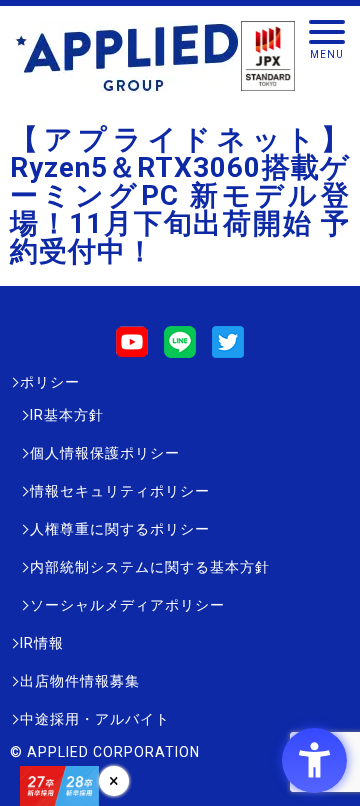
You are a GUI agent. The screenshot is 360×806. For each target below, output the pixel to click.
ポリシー (50, 382)
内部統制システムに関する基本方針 (150, 567)
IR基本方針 (67, 415)
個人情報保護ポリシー (105, 453)
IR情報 (42, 643)
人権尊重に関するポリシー (120, 529)
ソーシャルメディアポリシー (127, 605)
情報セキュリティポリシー (120, 491)
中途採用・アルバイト (95, 719)
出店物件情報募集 (80, 681)
